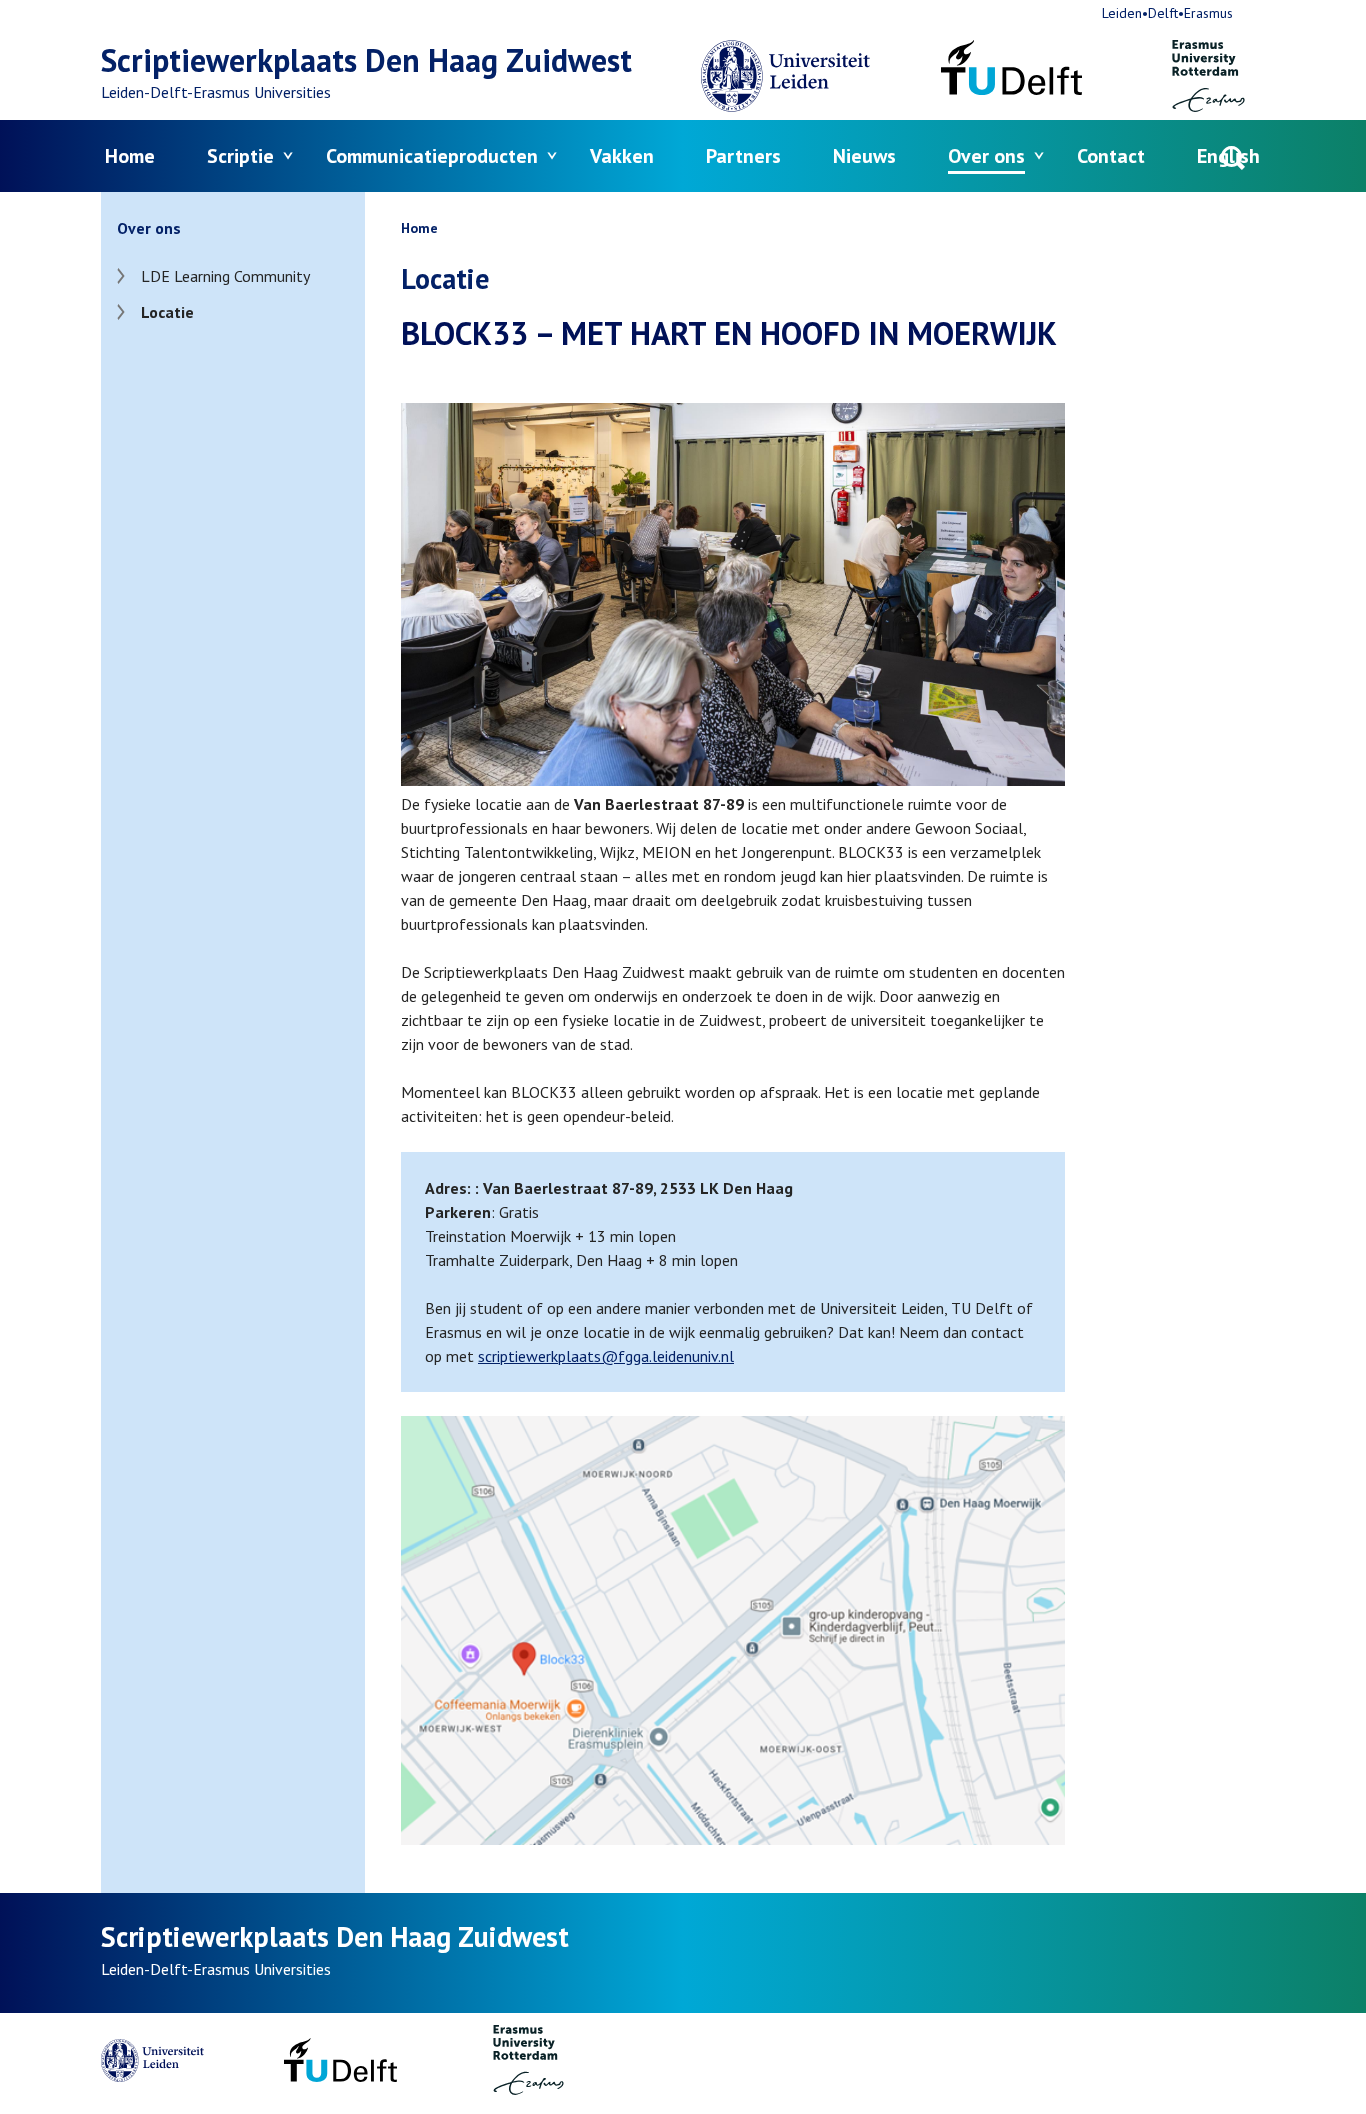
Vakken (622, 156)
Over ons (986, 156)
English (1228, 156)
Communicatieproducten (432, 156)
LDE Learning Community (225, 276)
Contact (1111, 156)
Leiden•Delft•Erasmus (1167, 13)
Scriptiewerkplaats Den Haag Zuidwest (366, 60)
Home (130, 156)
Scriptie (240, 156)
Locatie (167, 312)
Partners (743, 156)
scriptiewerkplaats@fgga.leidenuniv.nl (606, 1356)
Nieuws (864, 156)
